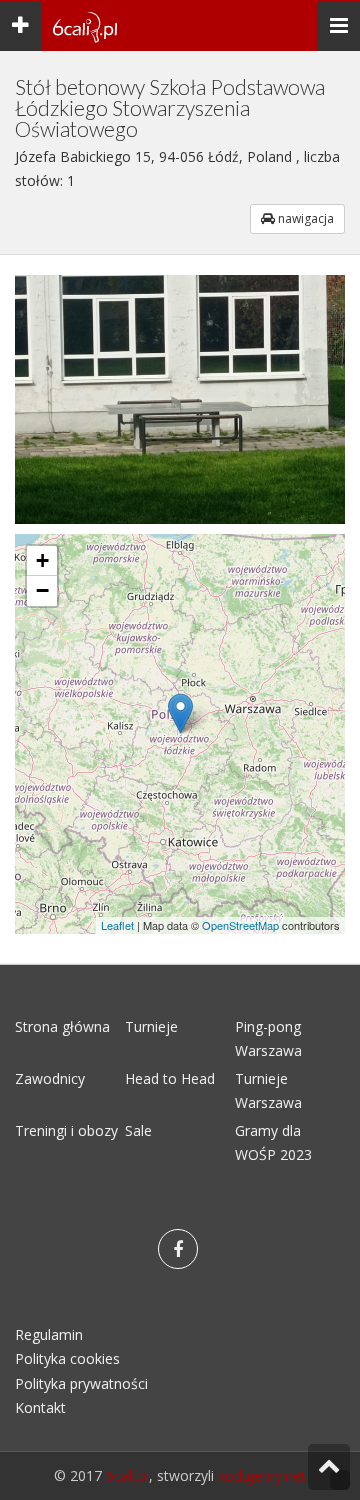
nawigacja (304, 218)
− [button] (42, 590)
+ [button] (42, 560)
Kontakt (40, 1407)
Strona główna (62, 1026)
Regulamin (49, 1334)
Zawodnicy (50, 1078)
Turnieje (151, 1026)
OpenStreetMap (240, 925)
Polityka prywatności (81, 1383)
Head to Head (170, 1078)
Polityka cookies (67, 1358)
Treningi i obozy (66, 1130)
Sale (138, 1130)
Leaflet (117, 925)
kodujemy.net (262, 1475)
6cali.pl (127, 1475)
